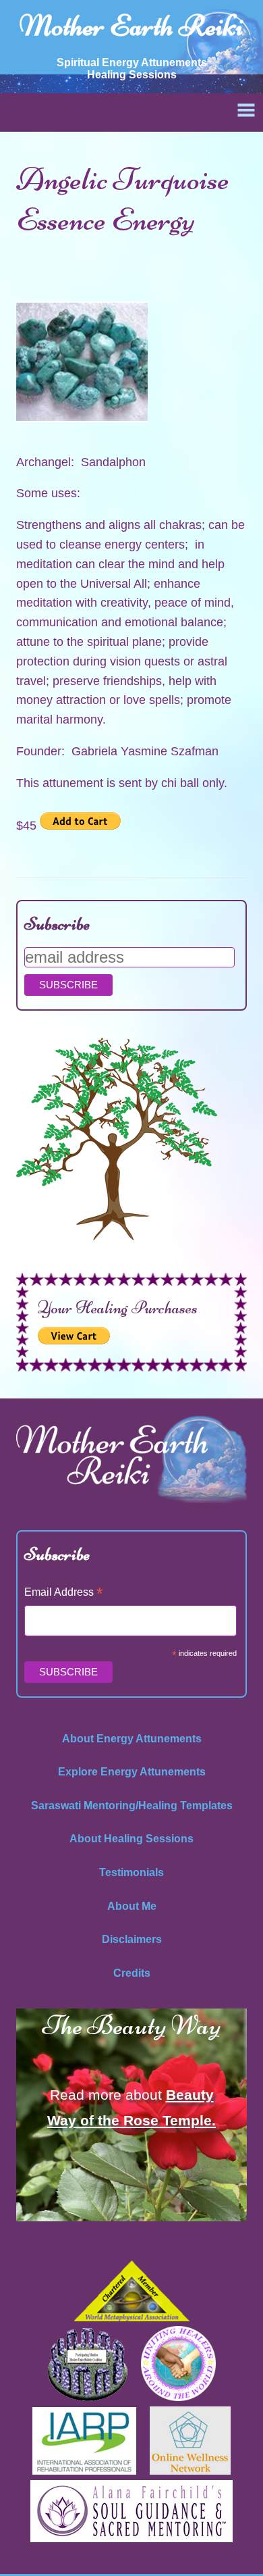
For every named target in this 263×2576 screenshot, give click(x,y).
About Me (132, 1906)
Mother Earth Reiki (131, 26)
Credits (132, 1973)
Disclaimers (132, 1939)
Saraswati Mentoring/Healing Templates (132, 1805)
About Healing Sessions (131, 1839)
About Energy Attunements (132, 1739)
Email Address (63, 1593)
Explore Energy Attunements (132, 1772)
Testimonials (131, 1872)
